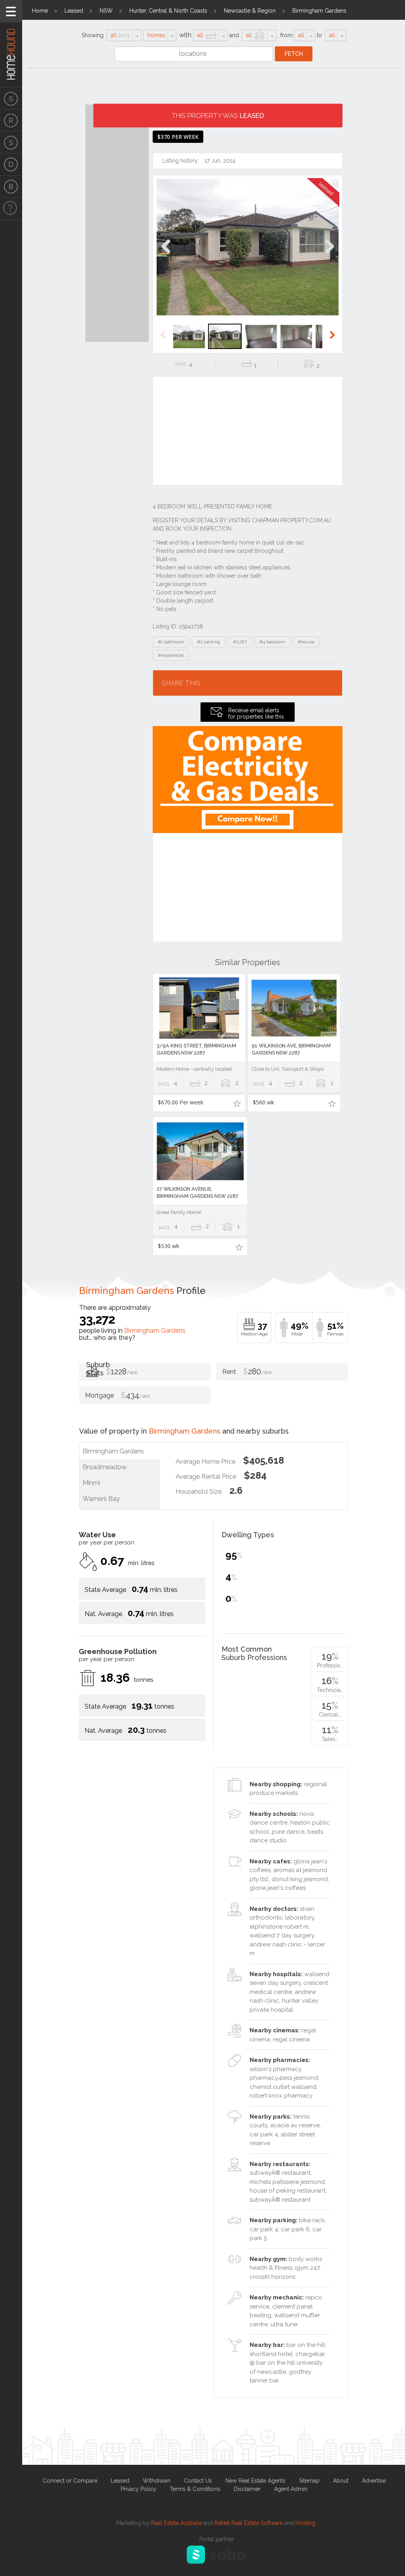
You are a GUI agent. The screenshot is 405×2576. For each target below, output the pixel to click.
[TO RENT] (11, 120)
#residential (171, 655)
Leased (74, 11)
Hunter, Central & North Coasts (168, 11)
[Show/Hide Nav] (11, 11)
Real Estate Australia (176, 2523)
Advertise (374, 2481)
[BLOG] (11, 187)
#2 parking (209, 642)
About (341, 2481)
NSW (106, 11)
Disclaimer (247, 2489)
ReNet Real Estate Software (249, 2523)
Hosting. (306, 2523)
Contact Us (198, 2481)
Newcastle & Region (250, 11)
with (185, 35)
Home (40, 11)
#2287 (240, 642)
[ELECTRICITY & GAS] (11, 209)
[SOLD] (11, 142)
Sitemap (309, 2481)
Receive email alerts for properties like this (256, 713)
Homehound (11, 44)
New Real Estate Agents (255, 2481)
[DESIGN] (11, 165)
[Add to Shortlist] (237, 1103)
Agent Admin (291, 2489)
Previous (166, 255)
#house (306, 642)
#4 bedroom (272, 642)
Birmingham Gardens (319, 11)
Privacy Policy (138, 2489)
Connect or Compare (70, 2481)
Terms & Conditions (195, 2489)
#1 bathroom (171, 642)
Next (329, 255)
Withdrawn (157, 2481)
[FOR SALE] (11, 98)
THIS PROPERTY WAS (218, 116)
